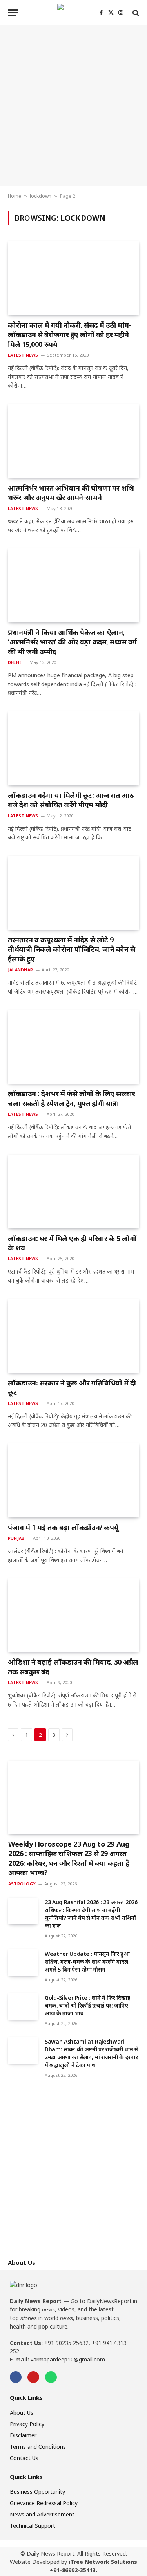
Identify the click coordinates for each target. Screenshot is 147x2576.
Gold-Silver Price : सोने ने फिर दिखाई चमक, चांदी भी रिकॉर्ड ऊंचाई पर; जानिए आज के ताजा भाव (87, 2005)
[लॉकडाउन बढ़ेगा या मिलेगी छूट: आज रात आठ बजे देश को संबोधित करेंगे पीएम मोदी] (73, 748)
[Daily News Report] (74, 13)
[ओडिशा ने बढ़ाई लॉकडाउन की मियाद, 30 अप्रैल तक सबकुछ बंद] (73, 1615)
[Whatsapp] (51, 2377)
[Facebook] (16, 2377)
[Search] (135, 13)
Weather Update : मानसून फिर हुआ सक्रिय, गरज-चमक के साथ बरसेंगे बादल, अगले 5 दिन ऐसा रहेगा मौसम (87, 1962)
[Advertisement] (73, 106)
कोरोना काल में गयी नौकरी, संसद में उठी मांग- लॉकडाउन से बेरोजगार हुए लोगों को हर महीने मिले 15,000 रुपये (70, 335)
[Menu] (13, 13)
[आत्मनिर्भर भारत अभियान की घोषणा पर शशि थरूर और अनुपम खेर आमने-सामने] (73, 441)
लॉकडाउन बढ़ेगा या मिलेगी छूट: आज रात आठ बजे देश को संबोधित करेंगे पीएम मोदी (71, 800)
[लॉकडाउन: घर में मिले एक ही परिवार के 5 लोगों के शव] (73, 1191)
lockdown (41, 196)
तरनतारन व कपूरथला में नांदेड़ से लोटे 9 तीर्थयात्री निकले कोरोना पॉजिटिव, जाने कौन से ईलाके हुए (71, 949)
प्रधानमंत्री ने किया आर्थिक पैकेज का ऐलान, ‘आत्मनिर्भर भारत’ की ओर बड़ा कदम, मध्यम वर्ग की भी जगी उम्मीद (72, 642)
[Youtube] (33, 2377)
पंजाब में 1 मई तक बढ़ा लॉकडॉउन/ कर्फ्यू (63, 1527)
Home (15, 196)
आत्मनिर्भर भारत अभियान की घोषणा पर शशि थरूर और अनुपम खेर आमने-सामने (71, 492)
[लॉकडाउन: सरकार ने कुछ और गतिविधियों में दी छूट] (73, 1336)
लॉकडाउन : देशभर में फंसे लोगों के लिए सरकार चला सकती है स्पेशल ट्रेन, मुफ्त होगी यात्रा (72, 1098)
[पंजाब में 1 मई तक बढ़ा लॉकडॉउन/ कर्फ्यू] (73, 1480)
